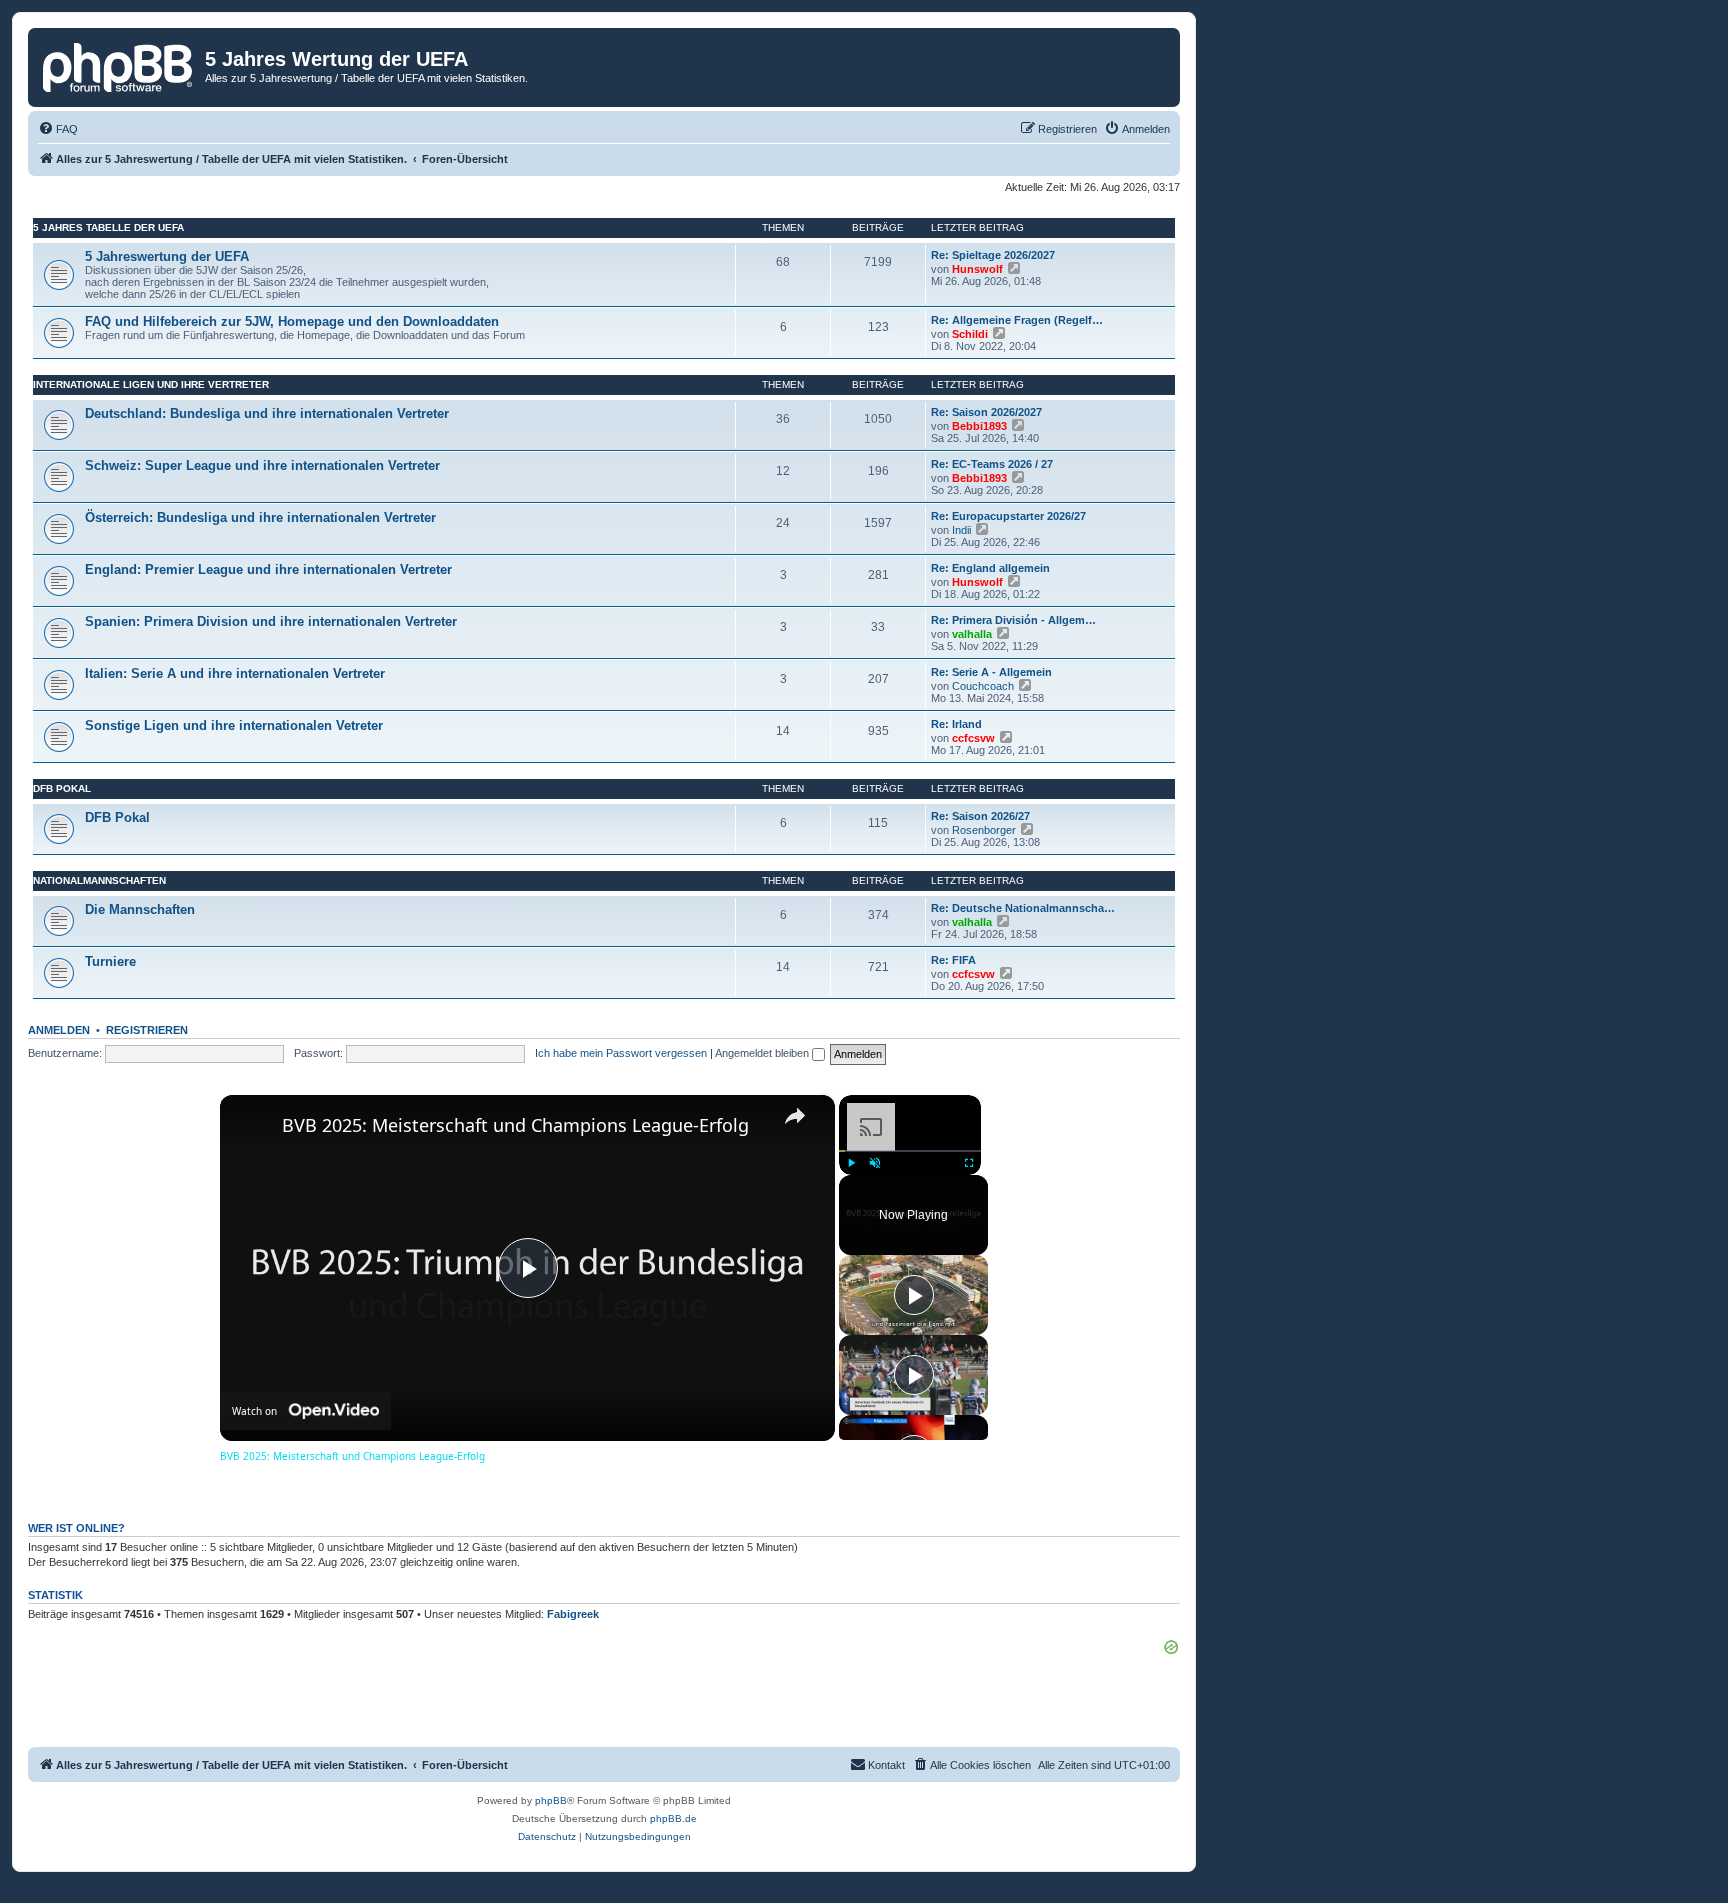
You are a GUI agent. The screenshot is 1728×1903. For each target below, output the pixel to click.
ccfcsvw (973, 738)
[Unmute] (875, 1162)
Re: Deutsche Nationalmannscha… (1023, 908)
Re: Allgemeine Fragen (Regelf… (1017, 320)
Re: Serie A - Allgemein (991, 672)
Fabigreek (573, 1614)
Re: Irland (956, 724)
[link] (252, 1127)
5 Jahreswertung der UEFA (167, 256)
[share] (795, 1116)
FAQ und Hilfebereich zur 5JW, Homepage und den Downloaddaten (292, 321)
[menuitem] (58, 129)
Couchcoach (983, 686)
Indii (961, 530)
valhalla (972, 634)
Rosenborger (984, 830)
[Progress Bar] (910, 1150)
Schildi (970, 334)
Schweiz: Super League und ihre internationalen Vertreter (262, 465)
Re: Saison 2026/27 (980, 816)
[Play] (851, 1162)
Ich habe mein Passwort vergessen (621, 1053)
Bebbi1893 (979, 426)
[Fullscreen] (969, 1162)
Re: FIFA (953, 960)
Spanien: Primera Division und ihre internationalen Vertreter (271, 621)
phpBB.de (673, 1818)
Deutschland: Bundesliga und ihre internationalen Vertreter (267, 413)
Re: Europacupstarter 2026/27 (1008, 516)
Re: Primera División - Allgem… (1013, 620)
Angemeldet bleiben (763, 1053)
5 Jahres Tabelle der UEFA (108, 227)
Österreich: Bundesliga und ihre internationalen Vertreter (260, 517)
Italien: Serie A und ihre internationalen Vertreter (235, 673)
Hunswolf (977, 269)
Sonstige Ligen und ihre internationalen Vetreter (234, 725)
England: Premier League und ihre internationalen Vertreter (268, 569)
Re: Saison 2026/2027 (986, 412)
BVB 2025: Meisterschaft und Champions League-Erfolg (515, 1125)
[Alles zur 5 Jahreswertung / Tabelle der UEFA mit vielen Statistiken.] (119, 65)
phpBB (551, 1800)
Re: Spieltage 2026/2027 (993, 255)
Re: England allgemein (990, 568)
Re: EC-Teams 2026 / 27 (992, 464)
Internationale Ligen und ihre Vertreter (151, 384)
